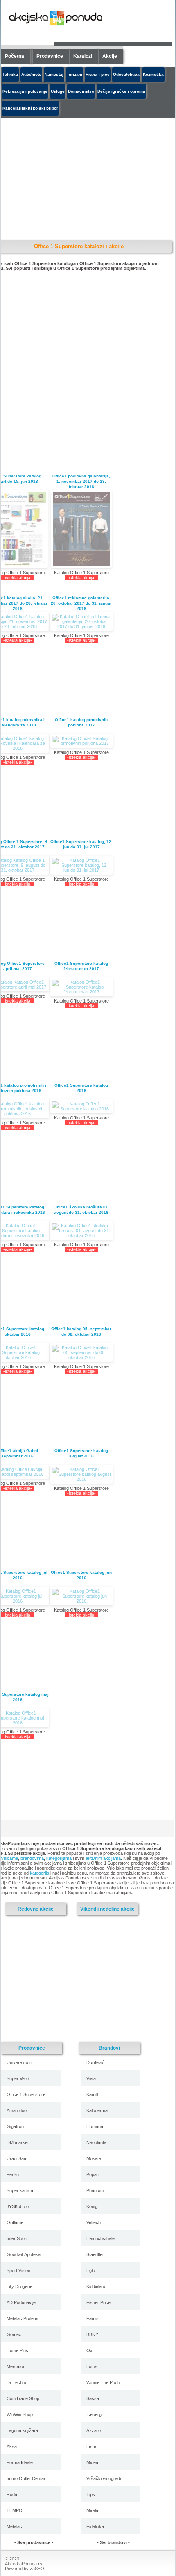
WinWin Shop (20, 2414)
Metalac (14, 2526)
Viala (91, 2078)
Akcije (110, 56)
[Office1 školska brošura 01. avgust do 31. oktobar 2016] (81, 1231)
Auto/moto (31, 74)
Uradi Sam (17, 2158)
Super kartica (20, 2190)
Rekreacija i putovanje (25, 91)
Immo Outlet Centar (26, 2478)
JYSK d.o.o (18, 2206)
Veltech (94, 2222)
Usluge (58, 91)
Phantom (95, 2190)
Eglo (91, 2270)
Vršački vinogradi (104, 2478)
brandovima (32, 1858)
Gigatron (15, 2126)
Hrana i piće (98, 74)
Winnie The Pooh (103, 2382)
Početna (15, 56)
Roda (12, 2494)
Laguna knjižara (22, 2430)
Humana (95, 2126)
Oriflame (15, 2222)
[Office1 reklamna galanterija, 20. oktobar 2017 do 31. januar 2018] (81, 621)
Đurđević (95, 2062)
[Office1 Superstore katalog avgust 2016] (81, 1474)
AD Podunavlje (21, 2302)
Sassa (93, 2398)
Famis (93, 2318)
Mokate (94, 2158)
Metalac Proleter (23, 2318)
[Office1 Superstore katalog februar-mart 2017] (81, 987)
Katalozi (83, 56)
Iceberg (94, 2414)
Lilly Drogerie (19, 2286)
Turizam (74, 74)
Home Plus (17, 2350)
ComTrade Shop (23, 2398)
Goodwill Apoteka (24, 2254)
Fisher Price (98, 2302)
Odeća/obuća (126, 74)
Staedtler (95, 2254)
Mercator (16, 2366)
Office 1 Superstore (26, 2094)
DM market (18, 2142)
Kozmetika (153, 74)
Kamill (92, 2094)
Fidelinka (95, 2526)
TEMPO (15, 2510)
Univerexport (19, 2062)
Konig (92, 2206)
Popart (93, 2174)
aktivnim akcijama (103, 1858)
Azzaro (94, 2430)
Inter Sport (17, 2238)
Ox (89, 2350)
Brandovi (109, 2048)
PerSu (13, 2174)
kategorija (39, 1873)
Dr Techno (17, 2382)
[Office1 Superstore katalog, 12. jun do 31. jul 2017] (81, 865)
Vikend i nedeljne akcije (107, 1909)
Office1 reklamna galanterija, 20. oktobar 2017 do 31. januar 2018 (81, 603)
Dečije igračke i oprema (121, 91)
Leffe (91, 2446)
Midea (92, 2462)
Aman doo (17, 2110)
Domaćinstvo (81, 91)
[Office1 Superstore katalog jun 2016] (81, 1596)
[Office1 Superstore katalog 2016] (81, 1106)
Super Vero (18, 2078)
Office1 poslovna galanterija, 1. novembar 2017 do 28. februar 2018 (81, 481)
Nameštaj (54, 74)
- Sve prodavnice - (34, 2542)
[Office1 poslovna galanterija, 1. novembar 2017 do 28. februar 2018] (81, 529)
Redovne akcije (36, 1909)
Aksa (12, 2446)
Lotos (92, 2366)
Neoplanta (96, 2142)
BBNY (92, 2334)
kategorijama (59, 1858)
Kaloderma (97, 2110)
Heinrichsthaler (101, 2238)
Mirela (92, 2510)
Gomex (14, 2334)
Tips (91, 2494)
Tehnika (10, 74)
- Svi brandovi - (113, 2542)
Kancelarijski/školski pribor (30, 108)
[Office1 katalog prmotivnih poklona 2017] (81, 741)
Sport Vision (18, 2270)
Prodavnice (50, 56)
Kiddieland (96, 2286)
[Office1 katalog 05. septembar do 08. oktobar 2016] (81, 1352)
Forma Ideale (20, 2462)
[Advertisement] (72, 1978)
